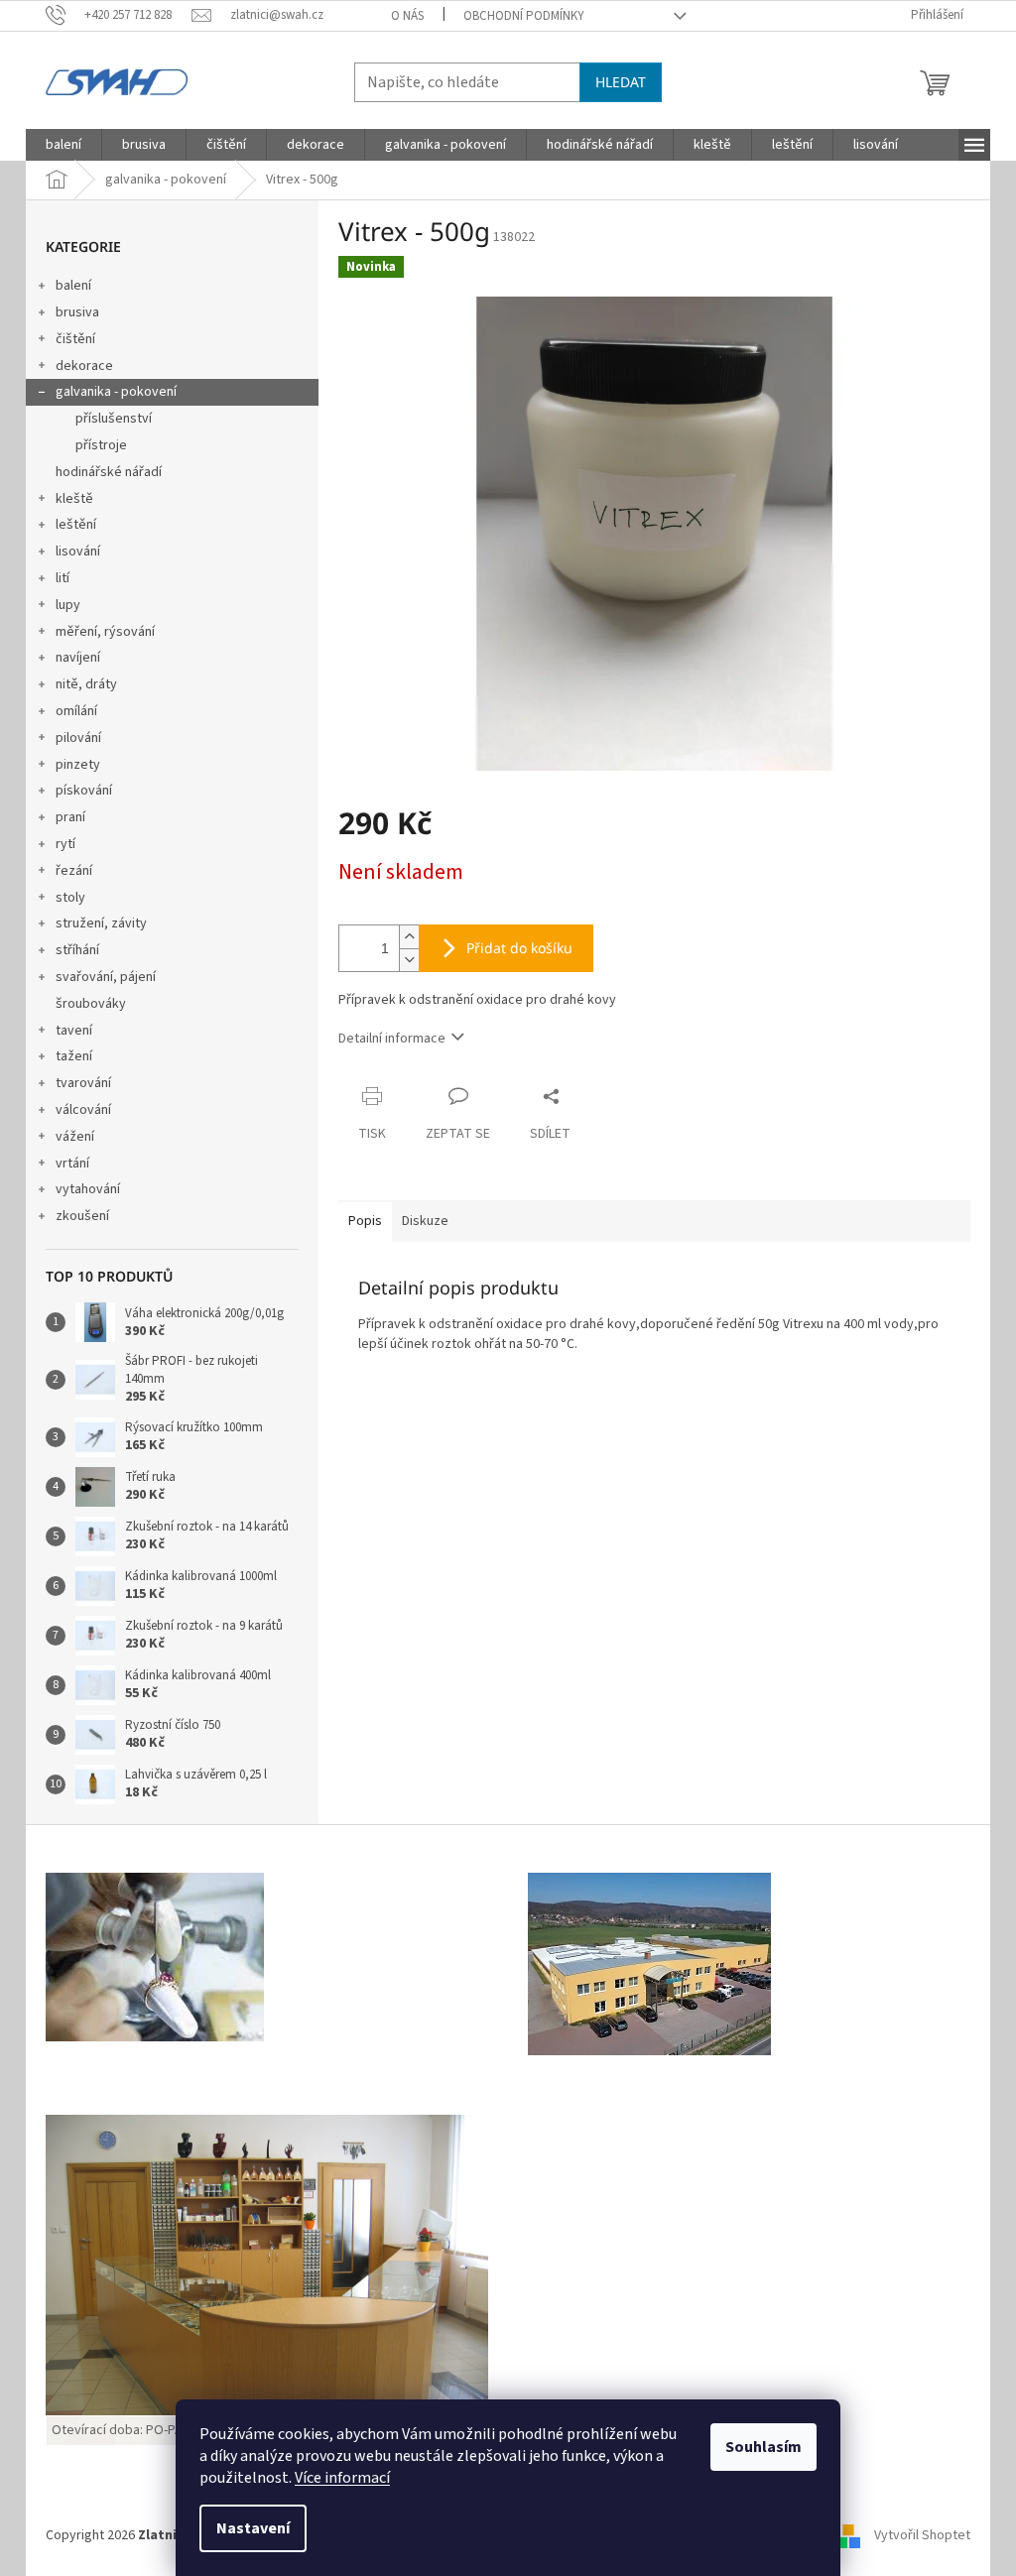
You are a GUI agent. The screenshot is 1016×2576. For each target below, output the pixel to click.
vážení (75, 1137)
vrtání (72, 1164)
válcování (83, 1110)
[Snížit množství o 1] (409, 960)
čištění (75, 339)
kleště (74, 499)
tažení (74, 1056)
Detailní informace (392, 1039)
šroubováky (91, 1004)
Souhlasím (763, 2447)
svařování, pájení (106, 977)
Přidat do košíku (519, 948)
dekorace (84, 366)
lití (63, 578)
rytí (65, 844)
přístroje (101, 445)
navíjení (78, 658)
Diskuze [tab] (425, 1221)
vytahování (88, 1189)
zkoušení (82, 1216)
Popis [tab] (365, 1221)
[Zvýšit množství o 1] (409, 937)
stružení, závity (101, 923)
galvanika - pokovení (116, 392)
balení (73, 286)
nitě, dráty (86, 684)
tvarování (83, 1083)
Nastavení (253, 2528)
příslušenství (114, 419)
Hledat (621, 82)
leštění (76, 525)
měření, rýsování (105, 632)
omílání (76, 711)
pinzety (78, 765)
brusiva (77, 312)
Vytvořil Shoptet (922, 2535)
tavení (74, 1031)
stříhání (77, 950)
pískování (84, 791)
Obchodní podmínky (524, 16)
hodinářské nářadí (109, 472)
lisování (78, 552)
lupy (68, 605)
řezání (74, 871)
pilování (78, 738)
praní (70, 817)
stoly (70, 898)
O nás (407, 16)
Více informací (342, 2478)
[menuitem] (63, 145)
